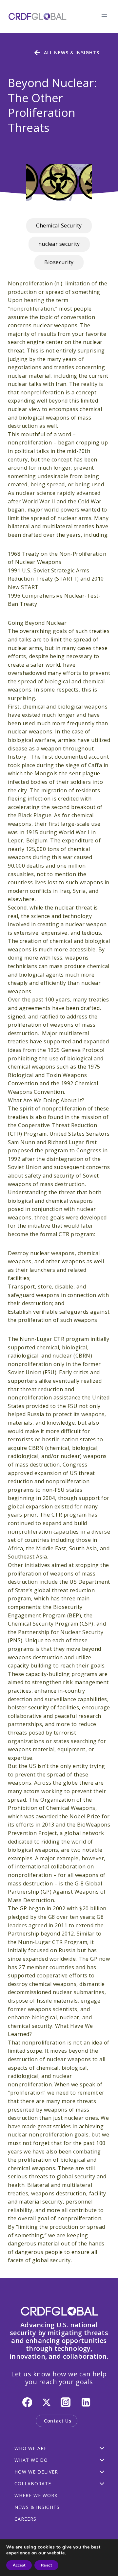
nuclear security (59, 244)
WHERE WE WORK (36, 2495)
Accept (19, 2565)
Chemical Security (59, 225)
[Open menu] (104, 16)
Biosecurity (59, 262)
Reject (46, 2565)
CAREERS (25, 2519)
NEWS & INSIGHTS (37, 2507)
